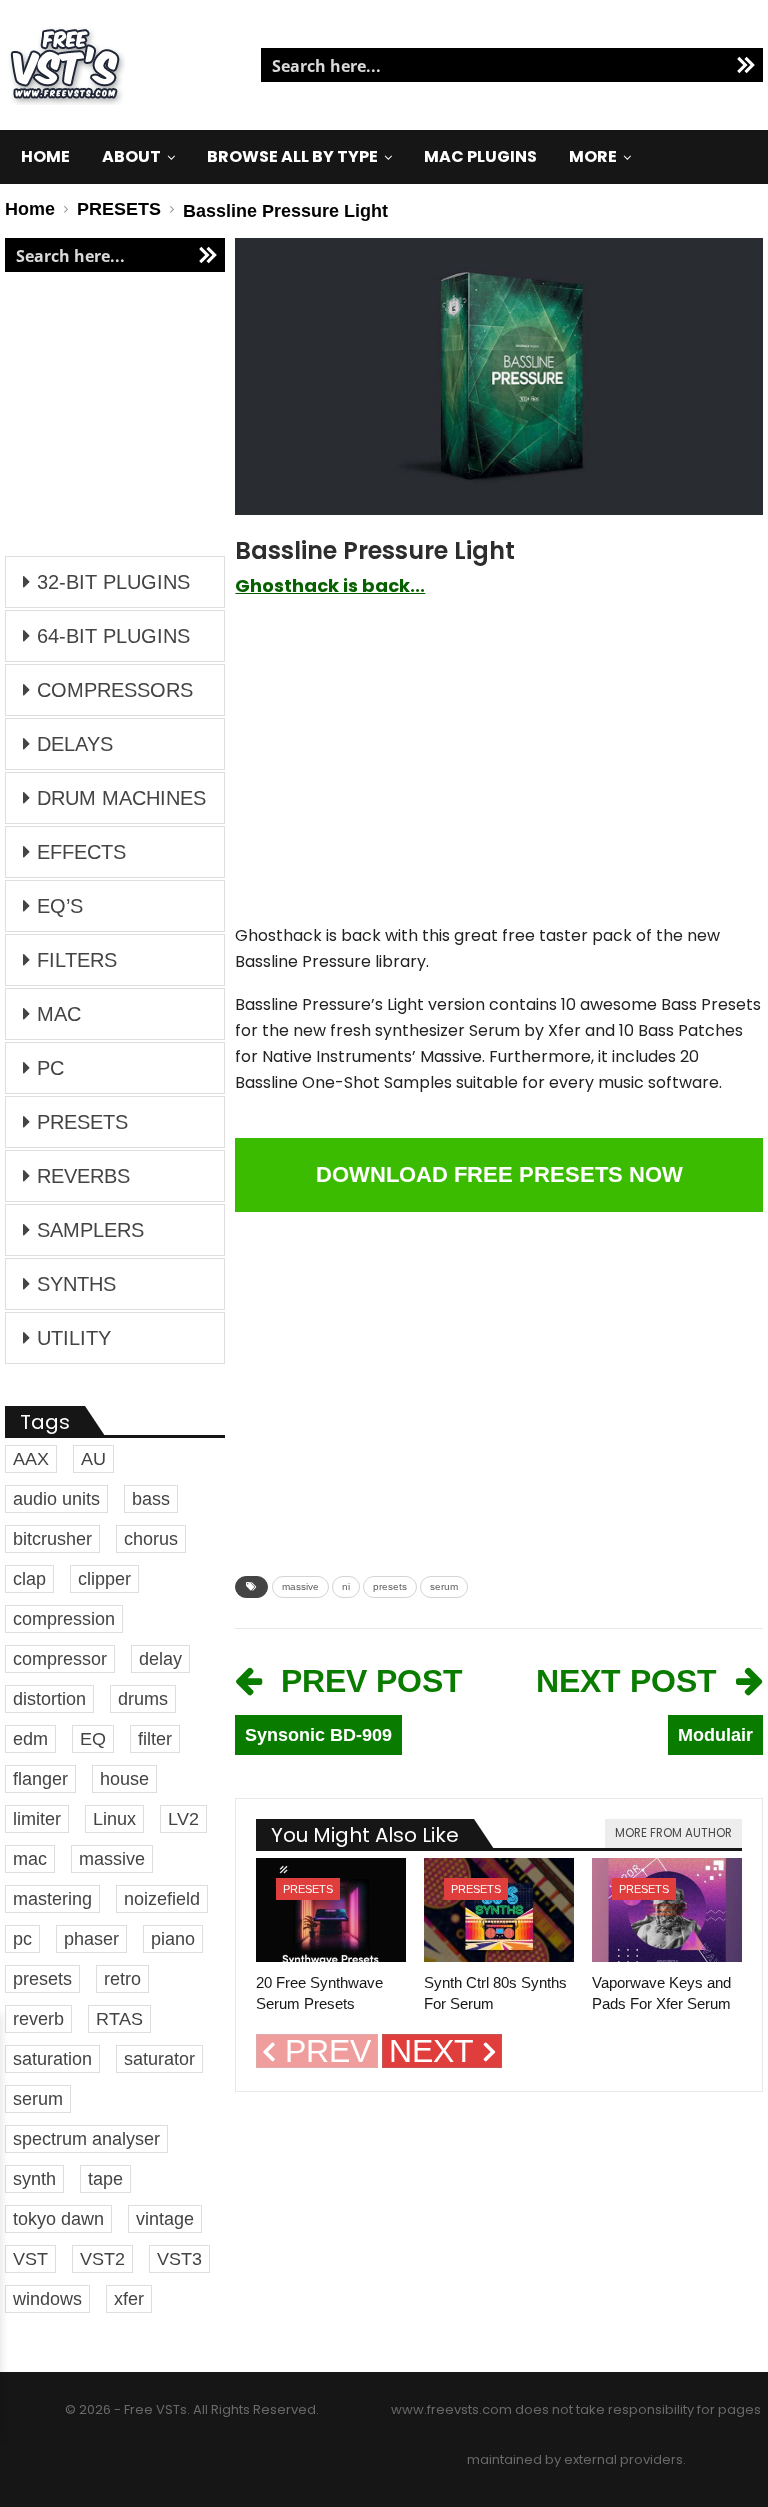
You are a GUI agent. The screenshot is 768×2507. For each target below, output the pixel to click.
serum (444, 1586)
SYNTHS (76, 1284)
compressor (60, 1659)
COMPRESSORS (115, 690)
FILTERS (77, 960)
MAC (59, 1014)
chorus (151, 1539)
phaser (91, 1939)
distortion (49, 1699)
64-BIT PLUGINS (113, 636)
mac (30, 1859)
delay (160, 1659)
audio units (56, 1499)
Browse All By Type (292, 156)
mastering (52, 1899)
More (593, 156)
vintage (165, 2219)
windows (47, 2299)
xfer (129, 2299)
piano (173, 1939)
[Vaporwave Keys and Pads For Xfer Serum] (667, 1910)
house (124, 1779)
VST (30, 2259)
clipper (104, 1579)
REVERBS (83, 1176)
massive (300, 1586)
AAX (31, 1459)
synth (34, 2179)
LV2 (183, 1819)
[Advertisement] (499, 771)
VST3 (179, 2259)
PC (50, 1068)
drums (143, 1699)
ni (346, 1586)
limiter (37, 1819)
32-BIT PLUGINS (113, 582)
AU (93, 1459)
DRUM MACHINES (121, 798)
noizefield (162, 1899)
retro (122, 1979)
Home (45, 156)
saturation (52, 2059)
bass (151, 1499)
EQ (93, 1739)
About (131, 156)
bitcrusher (52, 1539)
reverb (38, 2019)
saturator (159, 2059)
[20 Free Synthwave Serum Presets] (331, 1910)
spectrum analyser (86, 2139)
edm (30, 1739)
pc (22, 1939)
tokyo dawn (58, 2219)
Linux (114, 1819)
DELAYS (75, 744)
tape (105, 2179)
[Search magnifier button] (746, 65)
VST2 (102, 2259)
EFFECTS (81, 852)
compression (64, 1619)
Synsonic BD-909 (318, 1735)
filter (155, 1739)
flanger (40, 1779)
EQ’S (60, 906)
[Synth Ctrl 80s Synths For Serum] (499, 1910)
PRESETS (308, 1889)
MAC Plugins (480, 156)
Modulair (715, 1735)
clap (29, 1579)
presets (390, 1586)
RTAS (119, 2019)
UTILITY (74, 1338)
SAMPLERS (90, 1230)
